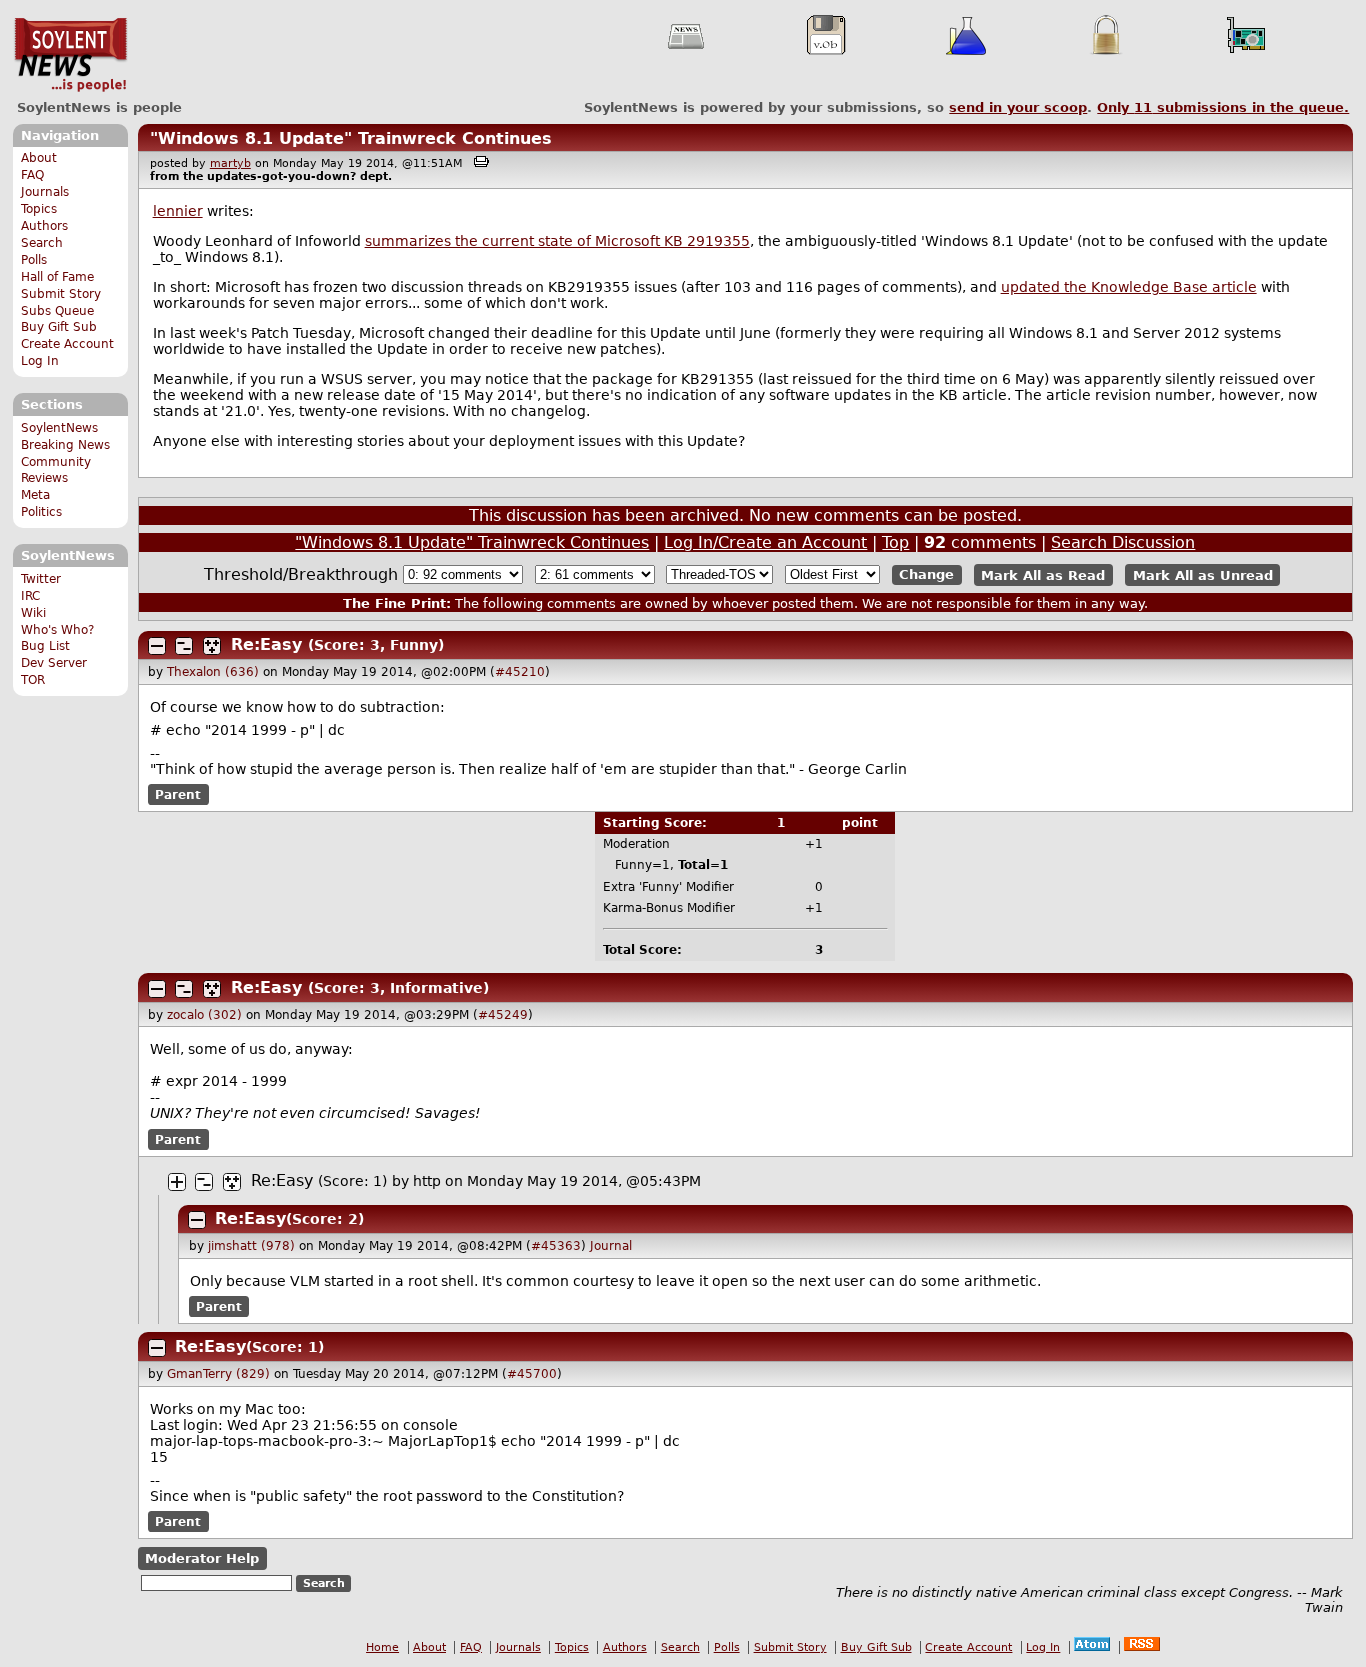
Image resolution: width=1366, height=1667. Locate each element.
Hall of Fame (57, 277)
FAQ (32, 175)
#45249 (503, 1015)
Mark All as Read (1043, 574)
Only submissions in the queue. (1223, 107)
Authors (44, 226)
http (427, 1181)
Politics (41, 512)
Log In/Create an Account (765, 542)
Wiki (33, 613)
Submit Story (61, 294)
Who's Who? (57, 630)
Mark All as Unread (1203, 574)
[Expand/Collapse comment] (157, 646)
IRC (30, 596)
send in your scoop (1018, 107)
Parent (178, 795)
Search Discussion (1123, 542)
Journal (611, 1246)
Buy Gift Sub (59, 327)
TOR (33, 680)
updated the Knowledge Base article (1129, 287)
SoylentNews (70, 55)
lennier (178, 211)
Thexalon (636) (213, 672)
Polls (34, 260)
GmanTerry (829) (218, 1374)
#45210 (520, 672)
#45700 (532, 1374)
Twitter (41, 579)
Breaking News (65, 445)
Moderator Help (202, 1558)
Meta (35, 495)
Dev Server (54, 663)
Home (382, 1647)
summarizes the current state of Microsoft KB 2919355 (557, 241)
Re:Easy (266, 644)
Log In (40, 361)
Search (42, 243)
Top (895, 542)
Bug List (45, 646)
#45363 (556, 1246)
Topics (39, 209)
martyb (230, 163)
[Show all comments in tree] (212, 646)
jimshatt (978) (251, 1246)
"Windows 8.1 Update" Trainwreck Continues (351, 138)
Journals (45, 192)
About (39, 158)
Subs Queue (57, 311)
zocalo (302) (204, 1015)
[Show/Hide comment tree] (184, 646)
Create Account (67, 344)
